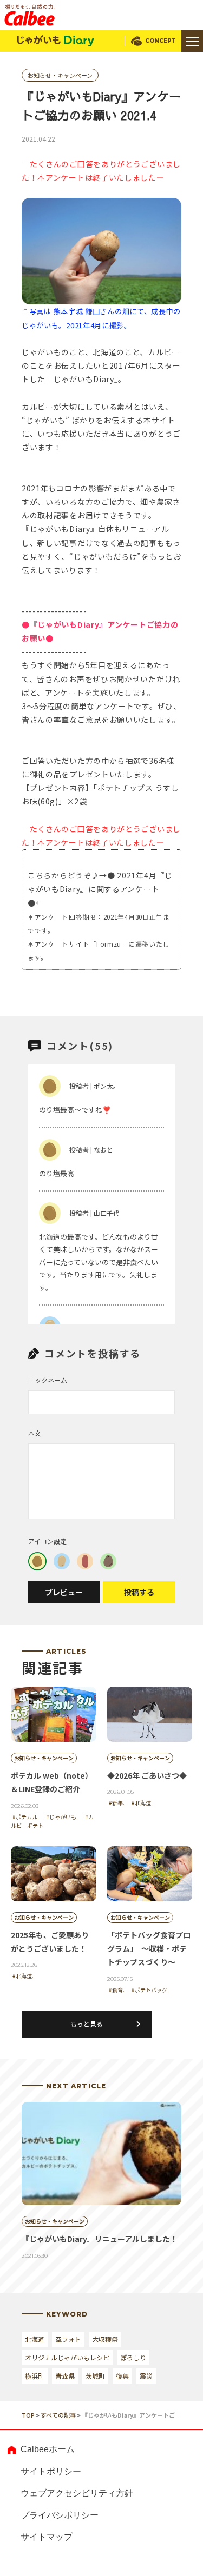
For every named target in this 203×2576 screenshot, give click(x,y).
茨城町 (95, 2376)
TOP (28, 2415)
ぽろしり (133, 2357)
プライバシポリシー (60, 2515)
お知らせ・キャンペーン (60, 75)
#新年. (117, 1803)
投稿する (139, 1592)
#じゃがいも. (62, 1817)
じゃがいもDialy (56, 41)
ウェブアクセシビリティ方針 (77, 2493)
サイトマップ (47, 2537)
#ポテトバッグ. (150, 1990)
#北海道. (142, 1803)
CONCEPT (161, 41)
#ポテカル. (26, 1817)
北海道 (35, 2339)
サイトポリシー (51, 2471)
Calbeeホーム (48, 2449)
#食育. (117, 1990)
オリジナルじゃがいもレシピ (67, 2357)
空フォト (68, 2339)
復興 (122, 2376)
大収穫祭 (105, 2339)
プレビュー (64, 1592)
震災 (146, 2376)
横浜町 (35, 2376)
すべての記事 (58, 2415)
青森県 (65, 2376)
